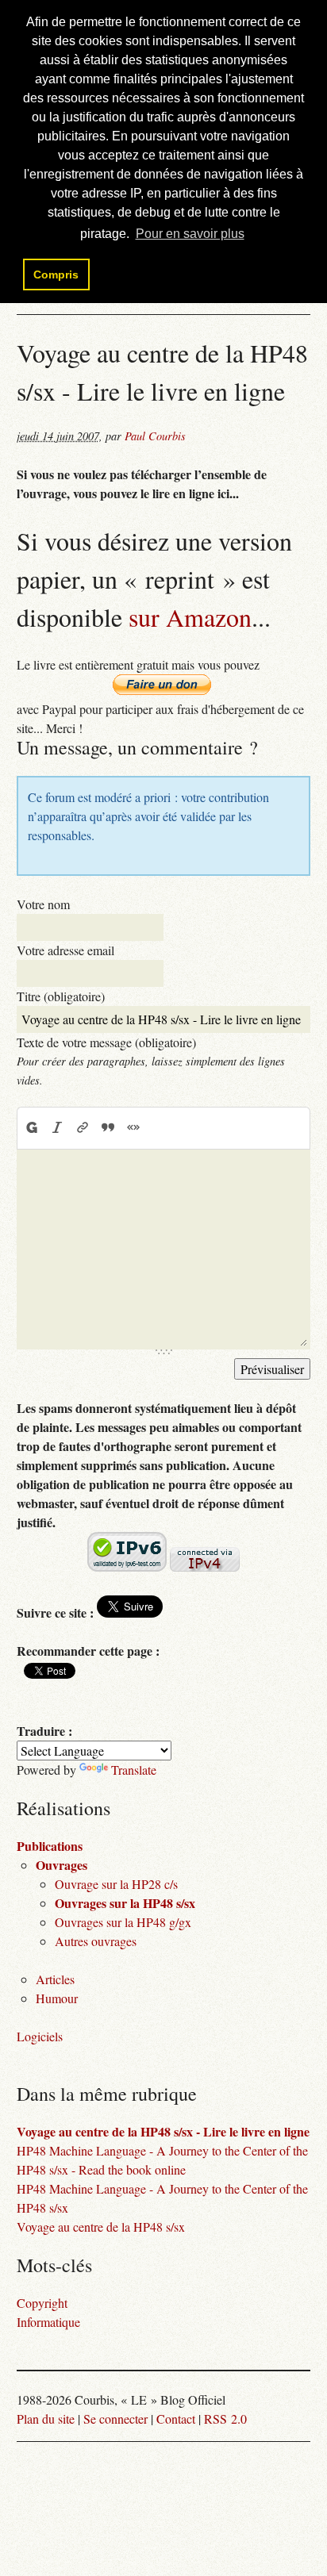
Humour (57, 1998)
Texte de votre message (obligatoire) (106, 1042)
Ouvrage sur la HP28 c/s (116, 1884)
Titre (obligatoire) (61, 996)
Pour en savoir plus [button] (190, 234)
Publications (50, 1846)
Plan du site (46, 2419)
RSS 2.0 (225, 2419)
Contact (176, 2419)
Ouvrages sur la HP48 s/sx (125, 1903)
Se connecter (115, 2419)
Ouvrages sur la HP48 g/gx (123, 1922)
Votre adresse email (65, 950)
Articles (55, 1979)
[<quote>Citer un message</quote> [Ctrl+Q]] (108, 1127)
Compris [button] (56, 274)
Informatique (48, 2322)
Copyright (42, 2303)
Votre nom (43, 904)
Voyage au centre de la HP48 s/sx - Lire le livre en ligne (163, 2131)
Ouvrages (62, 1865)
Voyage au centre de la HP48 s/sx (101, 2227)
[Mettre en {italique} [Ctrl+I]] (57, 1127)
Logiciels (40, 2036)
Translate (134, 1770)
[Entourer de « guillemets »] (133, 1127)
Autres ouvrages (96, 1941)
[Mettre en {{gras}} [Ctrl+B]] (31, 1127)
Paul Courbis (155, 436)
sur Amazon (190, 617)
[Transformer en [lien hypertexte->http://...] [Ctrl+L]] (83, 1127)
